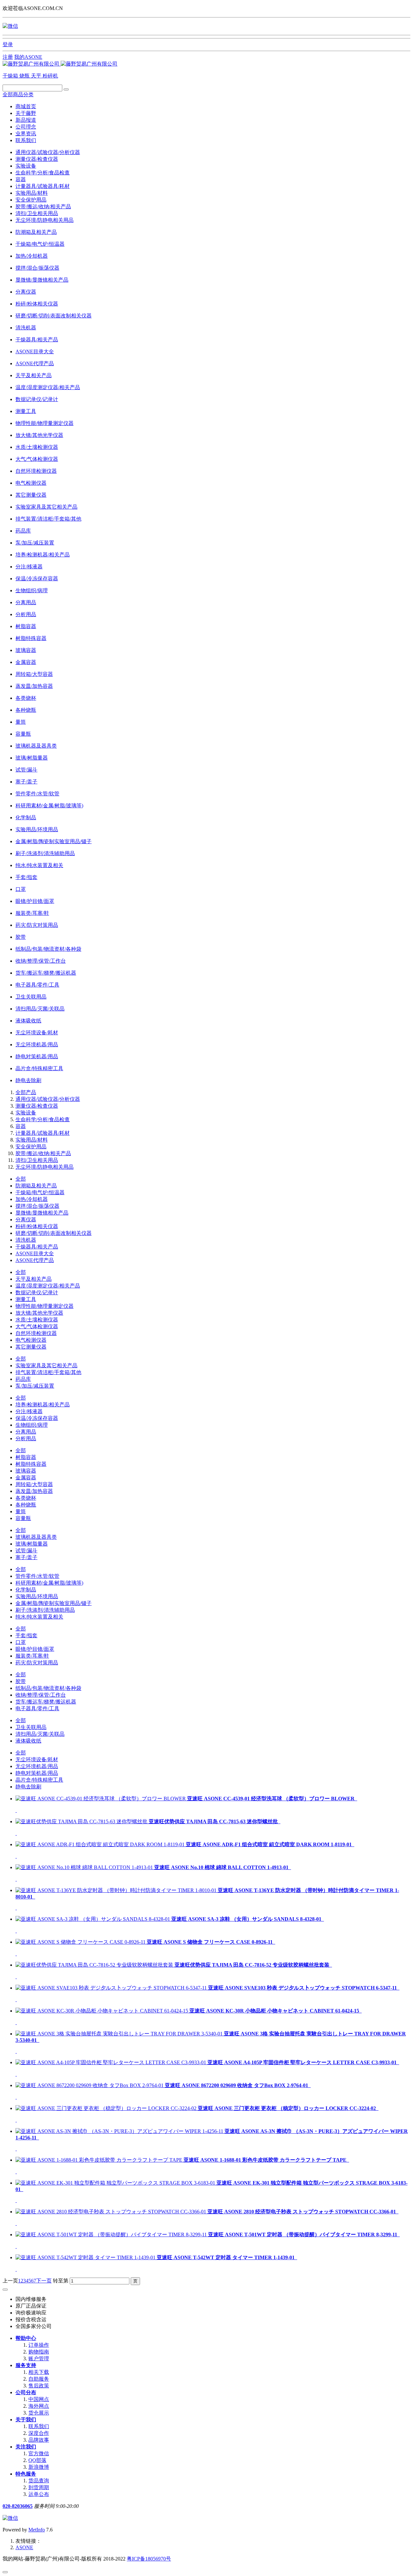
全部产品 (26, 1092)
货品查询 (39, 2481)
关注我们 (26, 2447)
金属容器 (26, 1478)
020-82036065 (18, 2506)
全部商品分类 (18, 94)
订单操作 (39, 2345)
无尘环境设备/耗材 (37, 1759)
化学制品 (26, 1590)
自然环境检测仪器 (36, 1333)
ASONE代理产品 (35, 1260)
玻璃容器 (26, 1471)
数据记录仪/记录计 (37, 1293)
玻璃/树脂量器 (32, 1544)
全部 (21, 1179)
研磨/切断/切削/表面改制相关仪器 (54, 1233)
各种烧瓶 (26, 1505)
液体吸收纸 (28, 1741)
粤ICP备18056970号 (149, 2559)
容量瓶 (23, 1518)
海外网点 (39, 2406)
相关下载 (39, 2372)
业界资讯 (26, 134)
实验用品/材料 (32, 193)
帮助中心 (26, 2338)
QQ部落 (37, 2460)
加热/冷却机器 (32, 1199)
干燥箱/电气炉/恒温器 (40, 1192)
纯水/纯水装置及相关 (39, 1617)
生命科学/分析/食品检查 (43, 173)
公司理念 (26, 127)
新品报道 (26, 120)
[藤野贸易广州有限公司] (60, 64)
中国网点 (39, 2399)
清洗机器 (26, 1240)
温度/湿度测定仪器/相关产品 (48, 1286)
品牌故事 (39, 2440)
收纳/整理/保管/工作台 (41, 1695)
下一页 (44, 2281)
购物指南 (39, 2352)
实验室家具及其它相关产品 (46, 1366)
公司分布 (26, 2392)
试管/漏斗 (26, 1551)
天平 (37, 76)
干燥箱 (11, 76)
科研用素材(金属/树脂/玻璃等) (49, 1583)
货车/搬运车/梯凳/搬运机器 (46, 1702)
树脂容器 (26, 1457)
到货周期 (39, 2487)
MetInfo (37, 2530)
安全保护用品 (31, 200)
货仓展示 (39, 2413)
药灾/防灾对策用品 (37, 1663)
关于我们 (26, 2420)
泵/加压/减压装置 (35, 1386)
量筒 (21, 1511)
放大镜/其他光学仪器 (39, 1313)
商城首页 (26, 106)
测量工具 (26, 1299)
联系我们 (26, 140)
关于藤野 (26, 113)
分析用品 (26, 1438)
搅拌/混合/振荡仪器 (37, 1206)
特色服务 (26, 2474)
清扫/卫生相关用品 (37, 213)
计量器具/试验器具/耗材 (43, 186)
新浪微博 (39, 2467)
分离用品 (26, 1432)
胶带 (21, 1681)
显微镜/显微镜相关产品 (42, 1213)
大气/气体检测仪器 (37, 1326)
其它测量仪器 (31, 1347)
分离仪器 (26, 1220)
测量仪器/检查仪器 (37, 159)
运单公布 (39, 2494)
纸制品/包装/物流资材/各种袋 (48, 1688)
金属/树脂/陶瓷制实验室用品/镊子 (54, 1603)
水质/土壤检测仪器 (37, 1320)
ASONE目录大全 (35, 1253)
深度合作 (39, 2433)
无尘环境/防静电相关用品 (45, 220)
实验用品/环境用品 (37, 1596)
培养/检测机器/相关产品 (43, 1405)
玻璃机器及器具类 (36, 1537)
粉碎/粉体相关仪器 (37, 1226)
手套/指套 (26, 1635)
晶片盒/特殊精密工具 (39, 1780)
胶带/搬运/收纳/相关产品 (43, 207)
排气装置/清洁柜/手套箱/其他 (48, 1372)
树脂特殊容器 (31, 1464)
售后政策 (39, 2386)
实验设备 (26, 166)
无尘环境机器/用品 (37, 1766)
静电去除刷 (28, 1787)
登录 (8, 44)
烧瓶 (25, 76)
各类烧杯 (26, 1498)
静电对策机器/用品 (37, 1773)
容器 (21, 179)
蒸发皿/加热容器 (34, 1491)
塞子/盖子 (26, 1557)
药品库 (23, 1379)
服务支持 (26, 2365)
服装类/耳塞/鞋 (32, 1656)
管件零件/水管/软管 (37, 1576)
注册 (8, 57)
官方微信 (39, 2453)
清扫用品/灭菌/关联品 (40, 1734)
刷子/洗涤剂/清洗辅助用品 (45, 1610)
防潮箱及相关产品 (36, 1186)
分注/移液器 (29, 1411)
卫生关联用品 (31, 1727)
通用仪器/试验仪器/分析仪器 (48, 152)
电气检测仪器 (31, 1340)
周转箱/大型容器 (34, 1484)
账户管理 (39, 2359)
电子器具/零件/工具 (37, 1708)
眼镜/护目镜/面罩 (35, 1649)
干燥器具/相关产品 (37, 1247)
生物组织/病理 (32, 1425)
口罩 (21, 1642)
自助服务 (39, 2379)
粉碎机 (50, 76)
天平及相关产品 (34, 1279)
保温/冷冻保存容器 (37, 1418)
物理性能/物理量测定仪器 (45, 1306)
